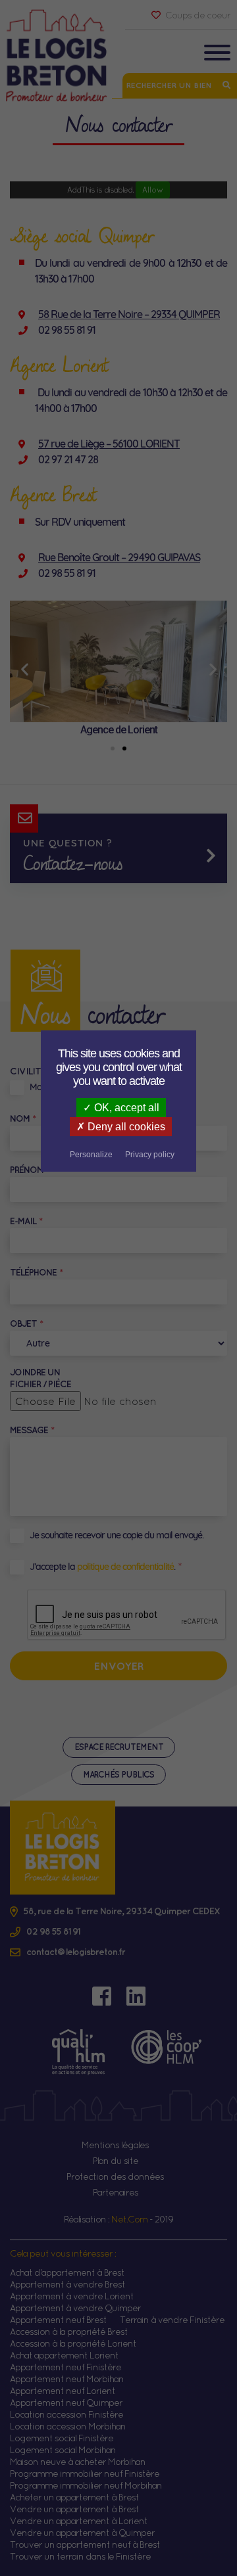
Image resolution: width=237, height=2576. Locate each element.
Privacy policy (150, 1155)
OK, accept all (125, 1108)
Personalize (91, 1155)
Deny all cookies (125, 1127)
